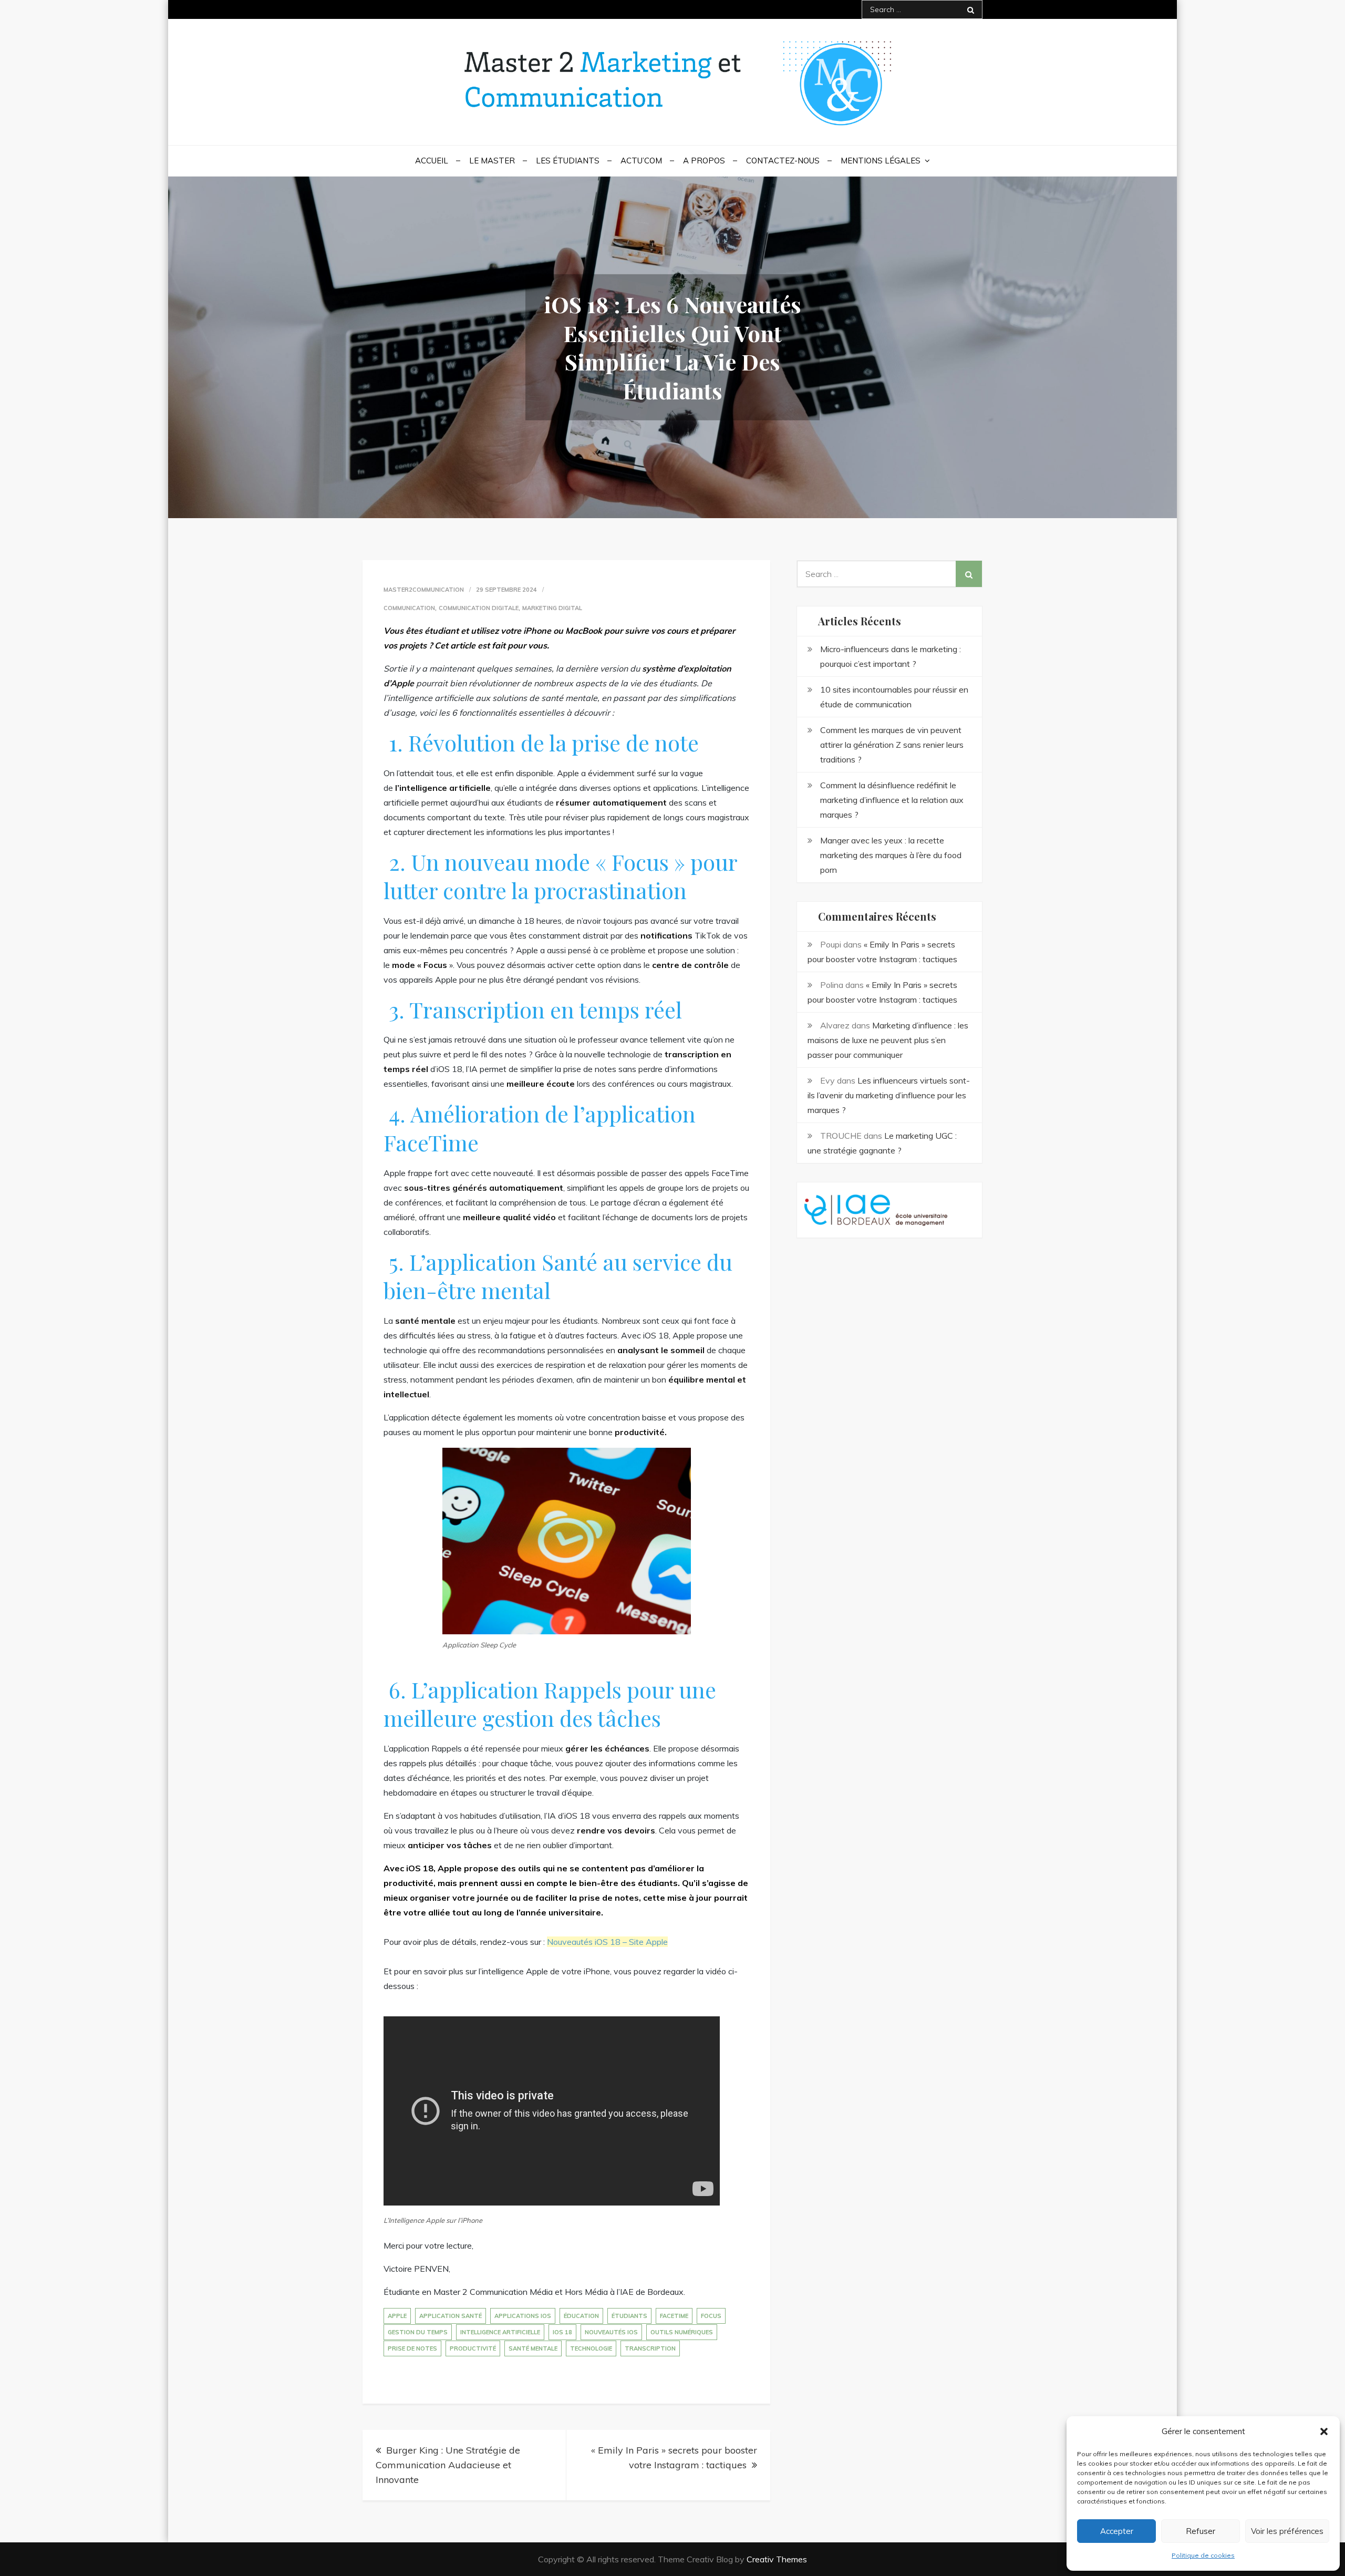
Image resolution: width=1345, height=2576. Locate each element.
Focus (711, 2316)
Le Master (492, 161)
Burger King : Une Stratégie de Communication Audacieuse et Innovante (448, 2465)
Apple (397, 2316)
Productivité (473, 2348)
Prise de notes (412, 2348)
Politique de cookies (1203, 2555)
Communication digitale (479, 608)
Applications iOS (523, 2316)
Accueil (432, 161)
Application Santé (451, 2316)
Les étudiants (568, 161)
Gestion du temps (418, 2332)
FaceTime (674, 2316)
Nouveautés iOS (611, 2332)
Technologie (591, 2348)
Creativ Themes (777, 2559)
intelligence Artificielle (500, 2332)
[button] (1324, 2431)
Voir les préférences (1287, 2531)
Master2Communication (424, 590)
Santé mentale (533, 2348)
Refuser (1201, 2531)
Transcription (650, 2348)
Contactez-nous (783, 161)
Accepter (1117, 2531)
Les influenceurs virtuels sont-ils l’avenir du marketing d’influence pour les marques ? (889, 1095)
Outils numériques (682, 2332)
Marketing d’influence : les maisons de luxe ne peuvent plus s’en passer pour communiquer (888, 1040)
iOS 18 (562, 2332)
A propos (704, 161)
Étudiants (629, 2316)
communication (409, 608)
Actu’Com (641, 161)
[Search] (971, 9)
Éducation (581, 2316)
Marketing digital (552, 608)
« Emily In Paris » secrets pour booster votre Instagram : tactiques (674, 2457)
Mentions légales (881, 161)
